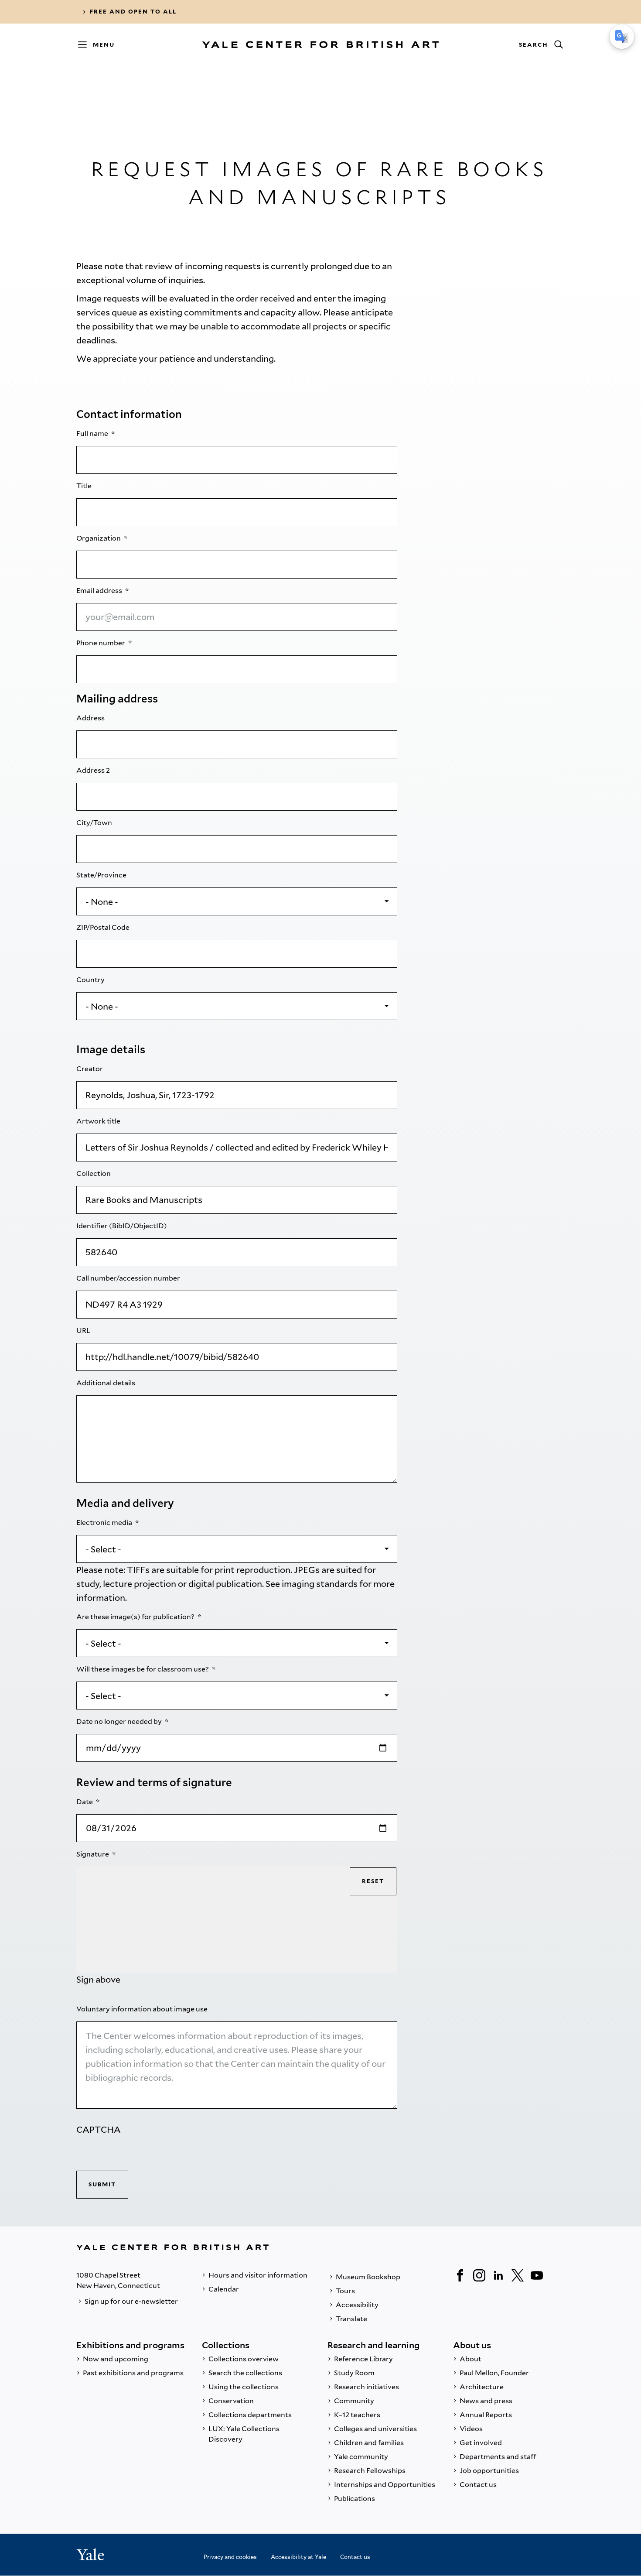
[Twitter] (518, 2275)
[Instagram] (479, 2275)
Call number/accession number (129, 1278)
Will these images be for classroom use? (143, 1669)
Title (85, 486)
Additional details (106, 1383)
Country (91, 980)
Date (85, 1802)
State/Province (102, 875)
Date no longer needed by (120, 1721)
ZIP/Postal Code (104, 927)
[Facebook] (460, 2275)
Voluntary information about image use (143, 2009)
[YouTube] (537, 2275)
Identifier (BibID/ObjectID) (122, 1226)
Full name (93, 433)
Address (91, 718)
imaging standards (320, 1584)
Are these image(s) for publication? (136, 1617)
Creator (90, 1069)
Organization (99, 538)
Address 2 (94, 770)
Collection (94, 1173)
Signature (93, 1854)
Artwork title (99, 1121)
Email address (100, 591)
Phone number (101, 643)
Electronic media (105, 1523)
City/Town (95, 823)
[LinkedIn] (498, 2275)
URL (84, 1331)
